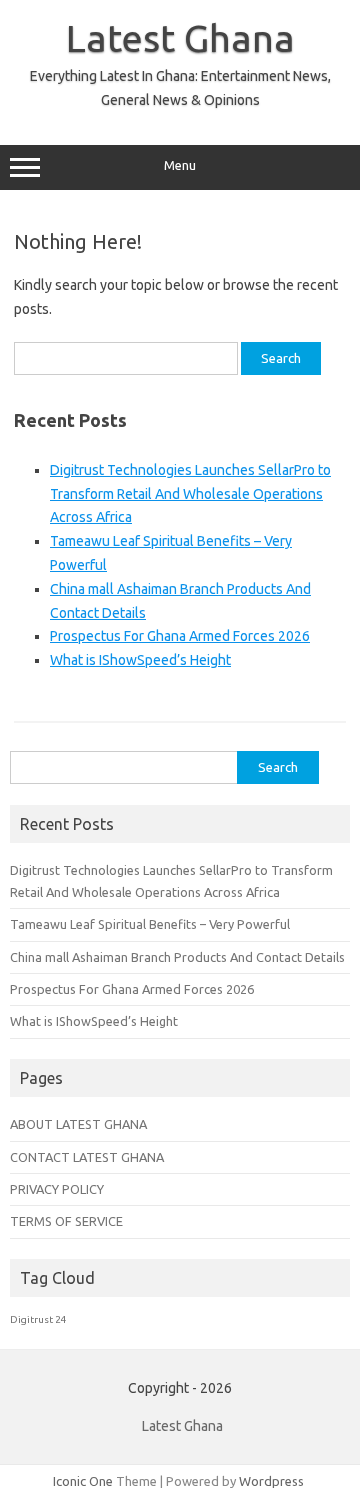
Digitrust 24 (38, 1319)
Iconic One (83, 1481)
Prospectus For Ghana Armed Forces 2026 (180, 636)
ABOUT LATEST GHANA (78, 1124)
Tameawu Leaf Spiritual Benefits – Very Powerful (150, 924)
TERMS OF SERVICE (66, 1221)
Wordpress (271, 1481)
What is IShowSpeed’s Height (140, 660)
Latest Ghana (180, 38)
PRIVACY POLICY (57, 1189)
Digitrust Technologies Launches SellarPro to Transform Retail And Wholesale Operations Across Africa (190, 494)
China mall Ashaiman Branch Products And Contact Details (177, 957)
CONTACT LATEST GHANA (87, 1157)
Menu (180, 165)
